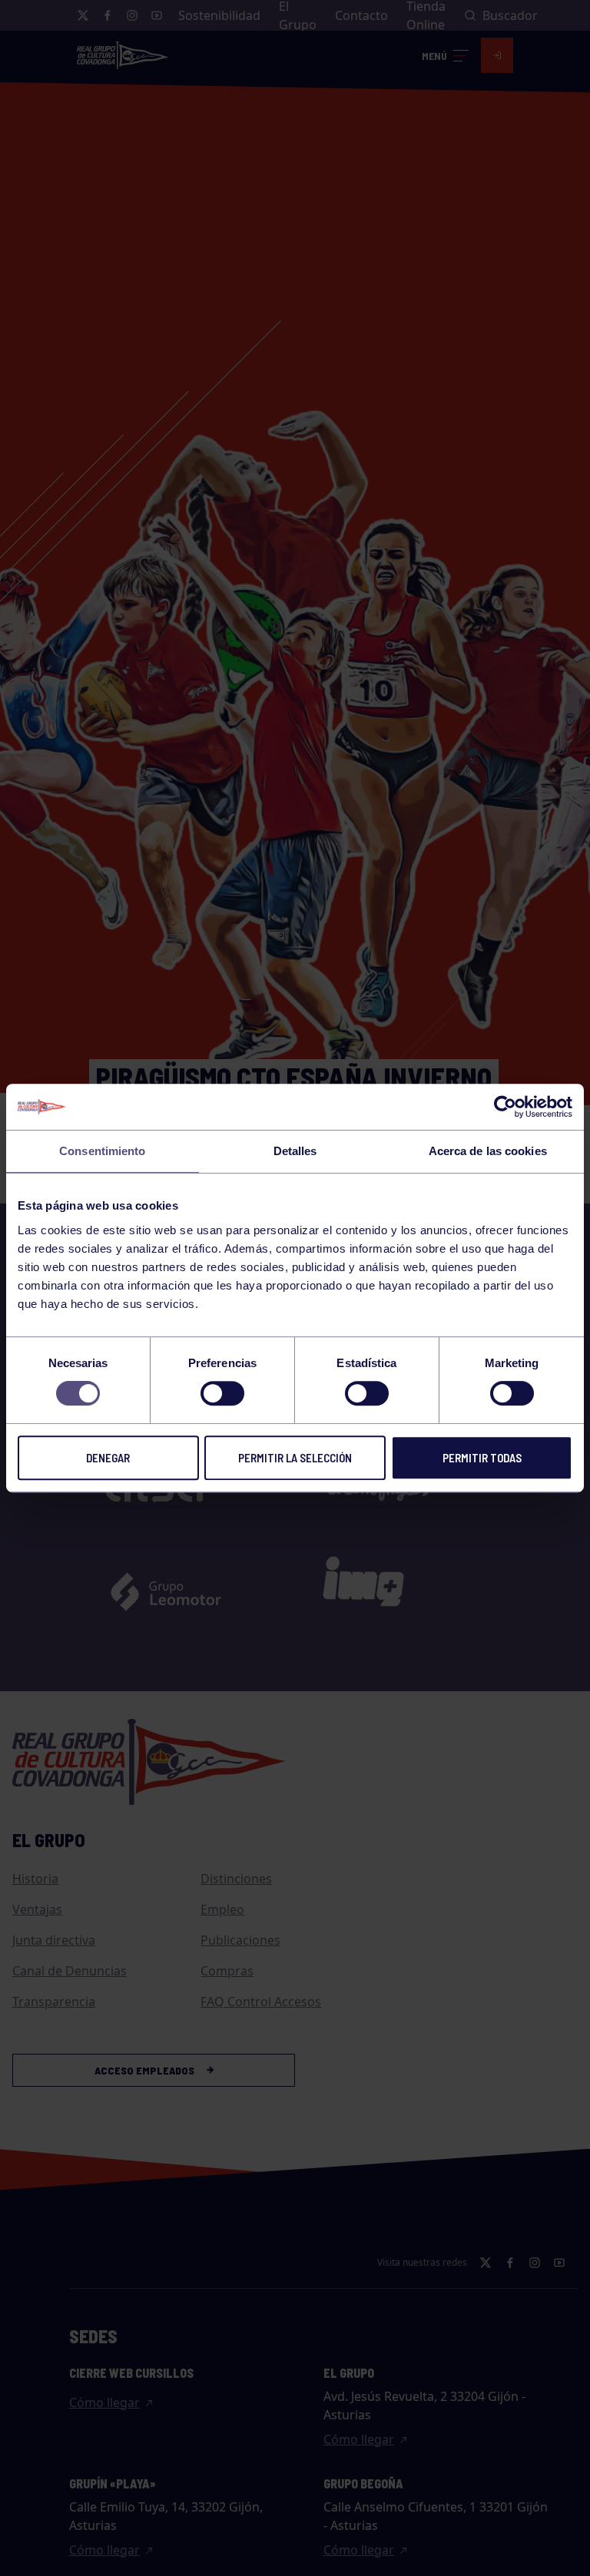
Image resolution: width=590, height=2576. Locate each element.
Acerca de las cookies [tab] (488, 1151)
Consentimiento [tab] (102, 1151)
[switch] (222, 1393)
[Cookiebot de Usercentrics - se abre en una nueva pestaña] (505, 1107)
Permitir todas (482, 1458)
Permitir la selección (295, 1458)
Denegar (108, 1458)
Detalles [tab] (295, 1151)
